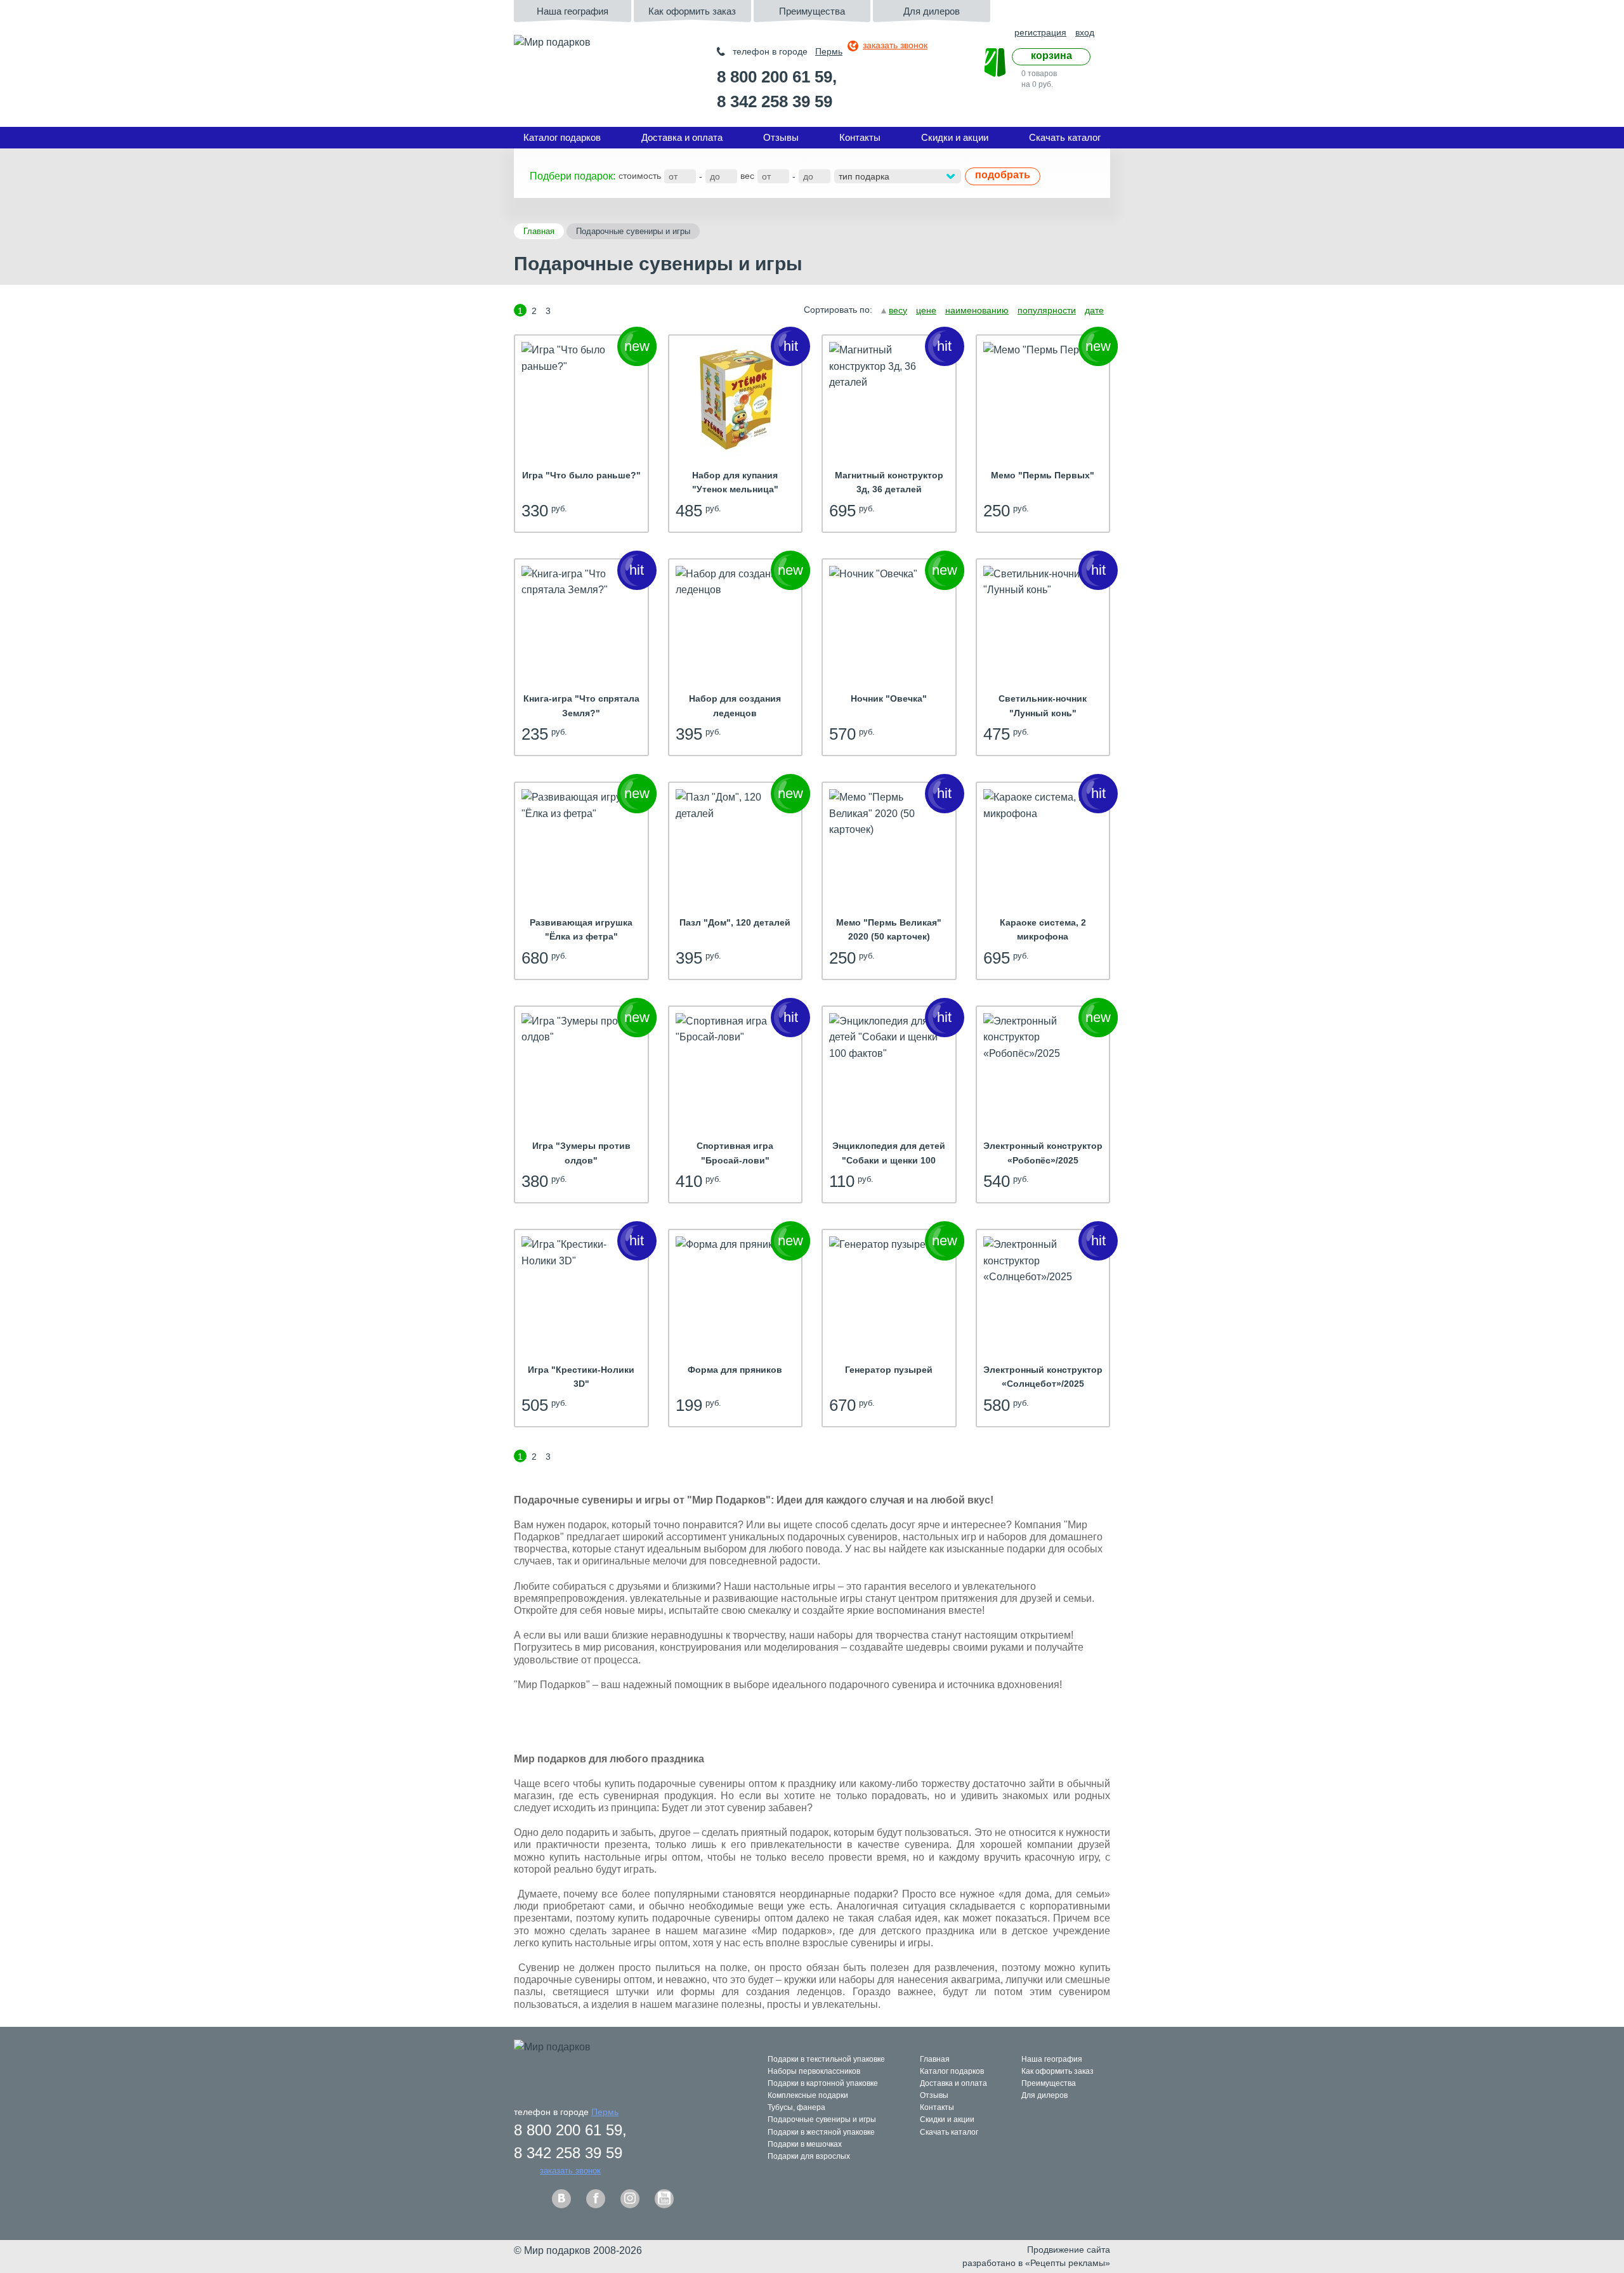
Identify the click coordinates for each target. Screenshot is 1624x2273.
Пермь (829, 51)
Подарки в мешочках (805, 2144)
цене (926, 310)
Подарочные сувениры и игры (822, 2119)
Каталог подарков (562, 137)
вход (1085, 32)
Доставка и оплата (682, 137)
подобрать (1003, 175)
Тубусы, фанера (796, 2107)
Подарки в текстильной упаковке (826, 2059)
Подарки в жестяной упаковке (821, 2132)
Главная (539, 231)
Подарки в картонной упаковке (823, 2083)
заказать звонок (895, 45)
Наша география (573, 11)
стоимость (640, 176)
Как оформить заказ (692, 11)
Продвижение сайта (1069, 2250)
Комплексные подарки (808, 2095)
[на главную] (578, 64)
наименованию (977, 310)
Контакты (860, 137)
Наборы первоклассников (814, 2071)
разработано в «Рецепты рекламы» (1036, 2263)
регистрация (1040, 32)
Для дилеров (932, 11)
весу (898, 310)
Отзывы (781, 137)
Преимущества (812, 11)
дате (1094, 310)
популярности (1047, 310)
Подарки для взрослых (809, 2156)
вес (747, 176)
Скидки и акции (955, 137)
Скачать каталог (1065, 137)
